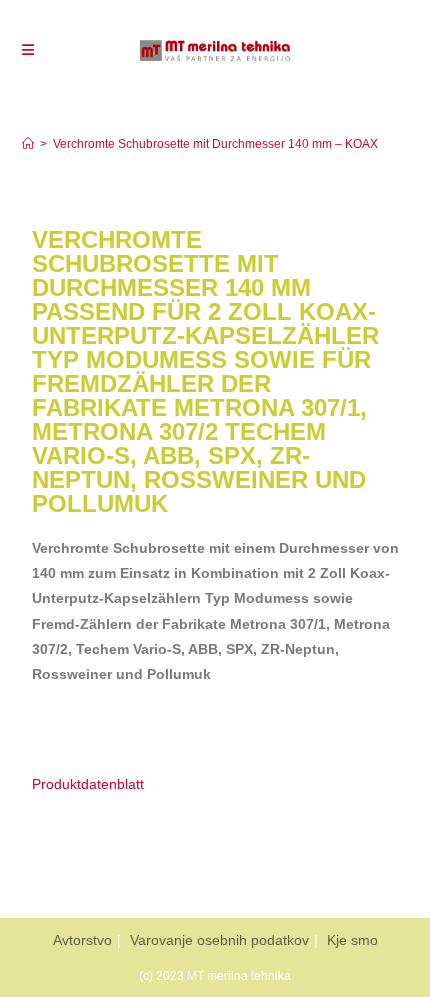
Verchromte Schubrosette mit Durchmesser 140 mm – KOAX (215, 144)
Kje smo (352, 940)
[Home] (28, 144)
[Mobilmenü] (28, 50)
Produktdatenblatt (88, 784)
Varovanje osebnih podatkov (219, 940)
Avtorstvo (82, 940)
